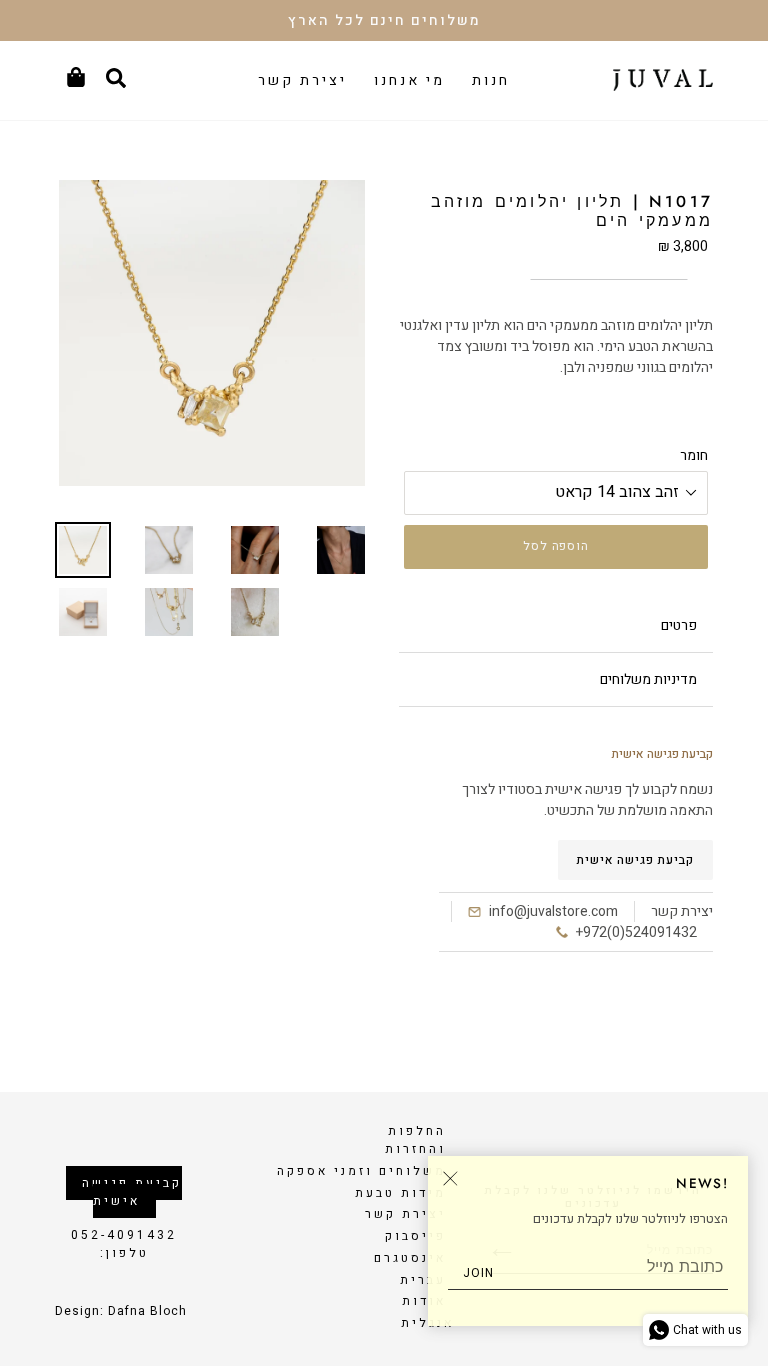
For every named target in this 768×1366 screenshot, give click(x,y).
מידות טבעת (400, 1193)
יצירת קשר (405, 1214)
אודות (424, 1301)
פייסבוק (415, 1236)
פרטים (679, 625)
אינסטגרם (410, 1258)
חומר (694, 455)
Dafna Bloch (147, 1311)
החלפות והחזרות (415, 1140)
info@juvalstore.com (553, 911)
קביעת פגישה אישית (635, 860)
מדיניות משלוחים (648, 679)
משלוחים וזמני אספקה (361, 1171)
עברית (423, 1280)
